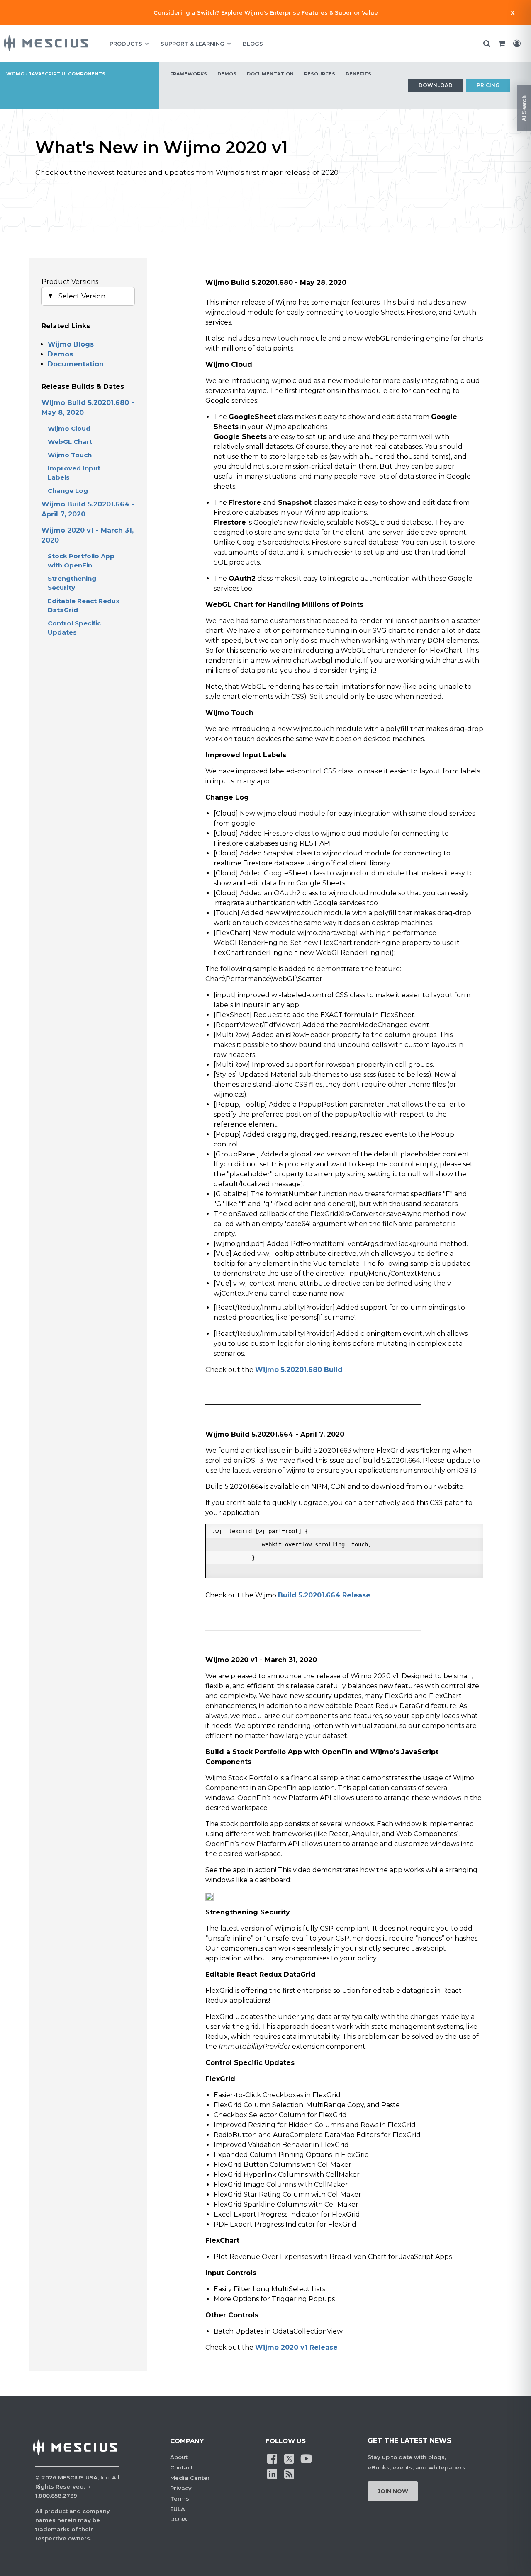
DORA (179, 2519)
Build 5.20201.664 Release (324, 1595)
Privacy (181, 2488)
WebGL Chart (70, 442)
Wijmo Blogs (71, 344)
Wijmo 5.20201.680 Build (299, 1370)
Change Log (68, 491)
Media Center (190, 2478)
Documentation (76, 364)
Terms (180, 2498)
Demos (60, 354)
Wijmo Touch (70, 455)
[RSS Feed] (289, 2474)
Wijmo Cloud (69, 428)
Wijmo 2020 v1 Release (296, 2347)
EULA (178, 2509)
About (179, 2457)
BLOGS (253, 44)
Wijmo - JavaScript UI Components (56, 74)
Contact (181, 2467)
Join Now (393, 2491)
